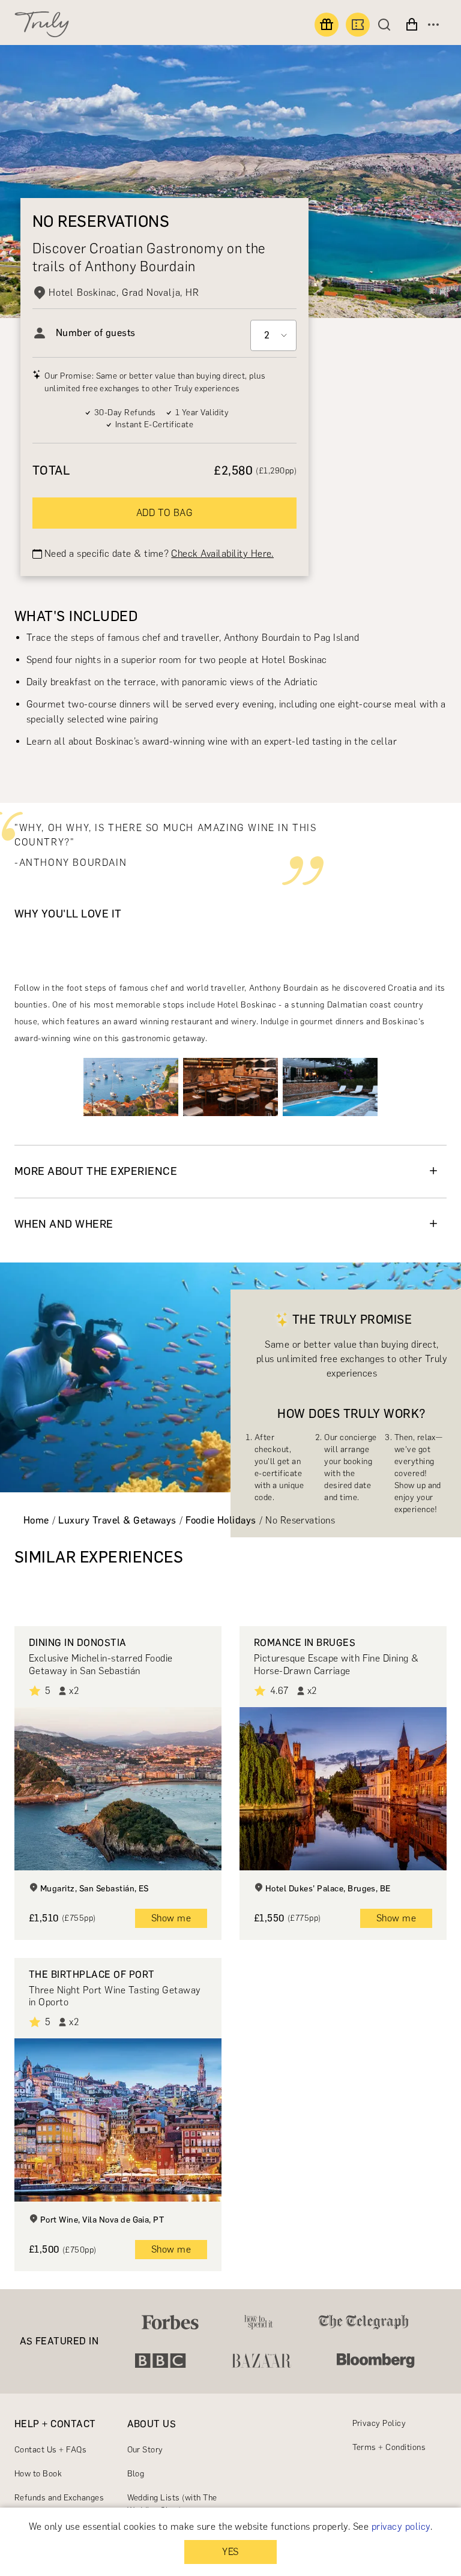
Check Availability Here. (222, 554)
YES (230, 2552)
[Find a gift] (327, 25)
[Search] (387, 25)
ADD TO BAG (165, 513)
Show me (171, 1918)
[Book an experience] (358, 25)
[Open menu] (433, 25)
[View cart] (412, 25)
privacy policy (401, 2526)
